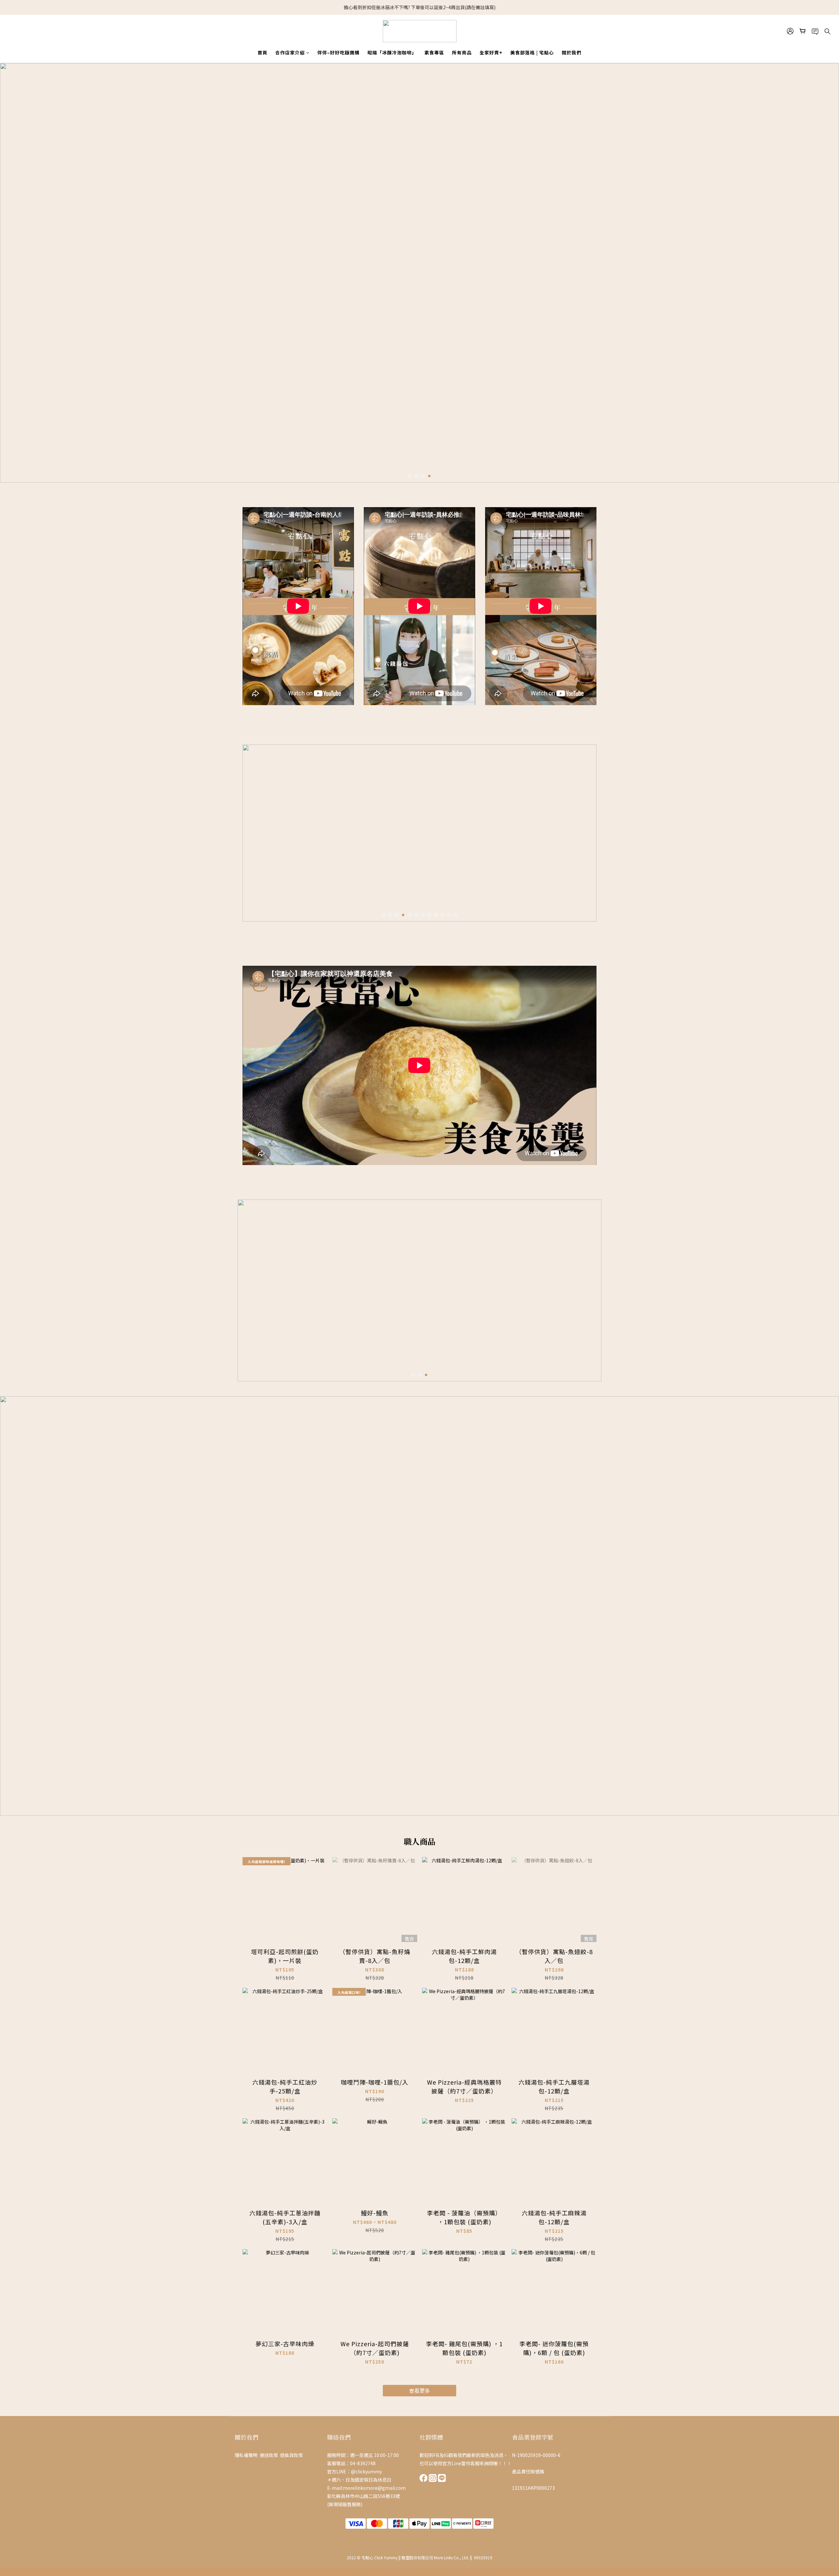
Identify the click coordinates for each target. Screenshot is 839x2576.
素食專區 (434, 52)
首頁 (263, 52)
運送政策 (269, 2455)
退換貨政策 (292, 2455)
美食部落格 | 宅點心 (532, 52)
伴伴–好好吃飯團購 (338, 52)
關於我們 (572, 52)
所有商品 (462, 52)
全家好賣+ (491, 52)
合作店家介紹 (290, 52)
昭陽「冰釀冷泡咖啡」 (392, 52)
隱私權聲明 (247, 2455)
